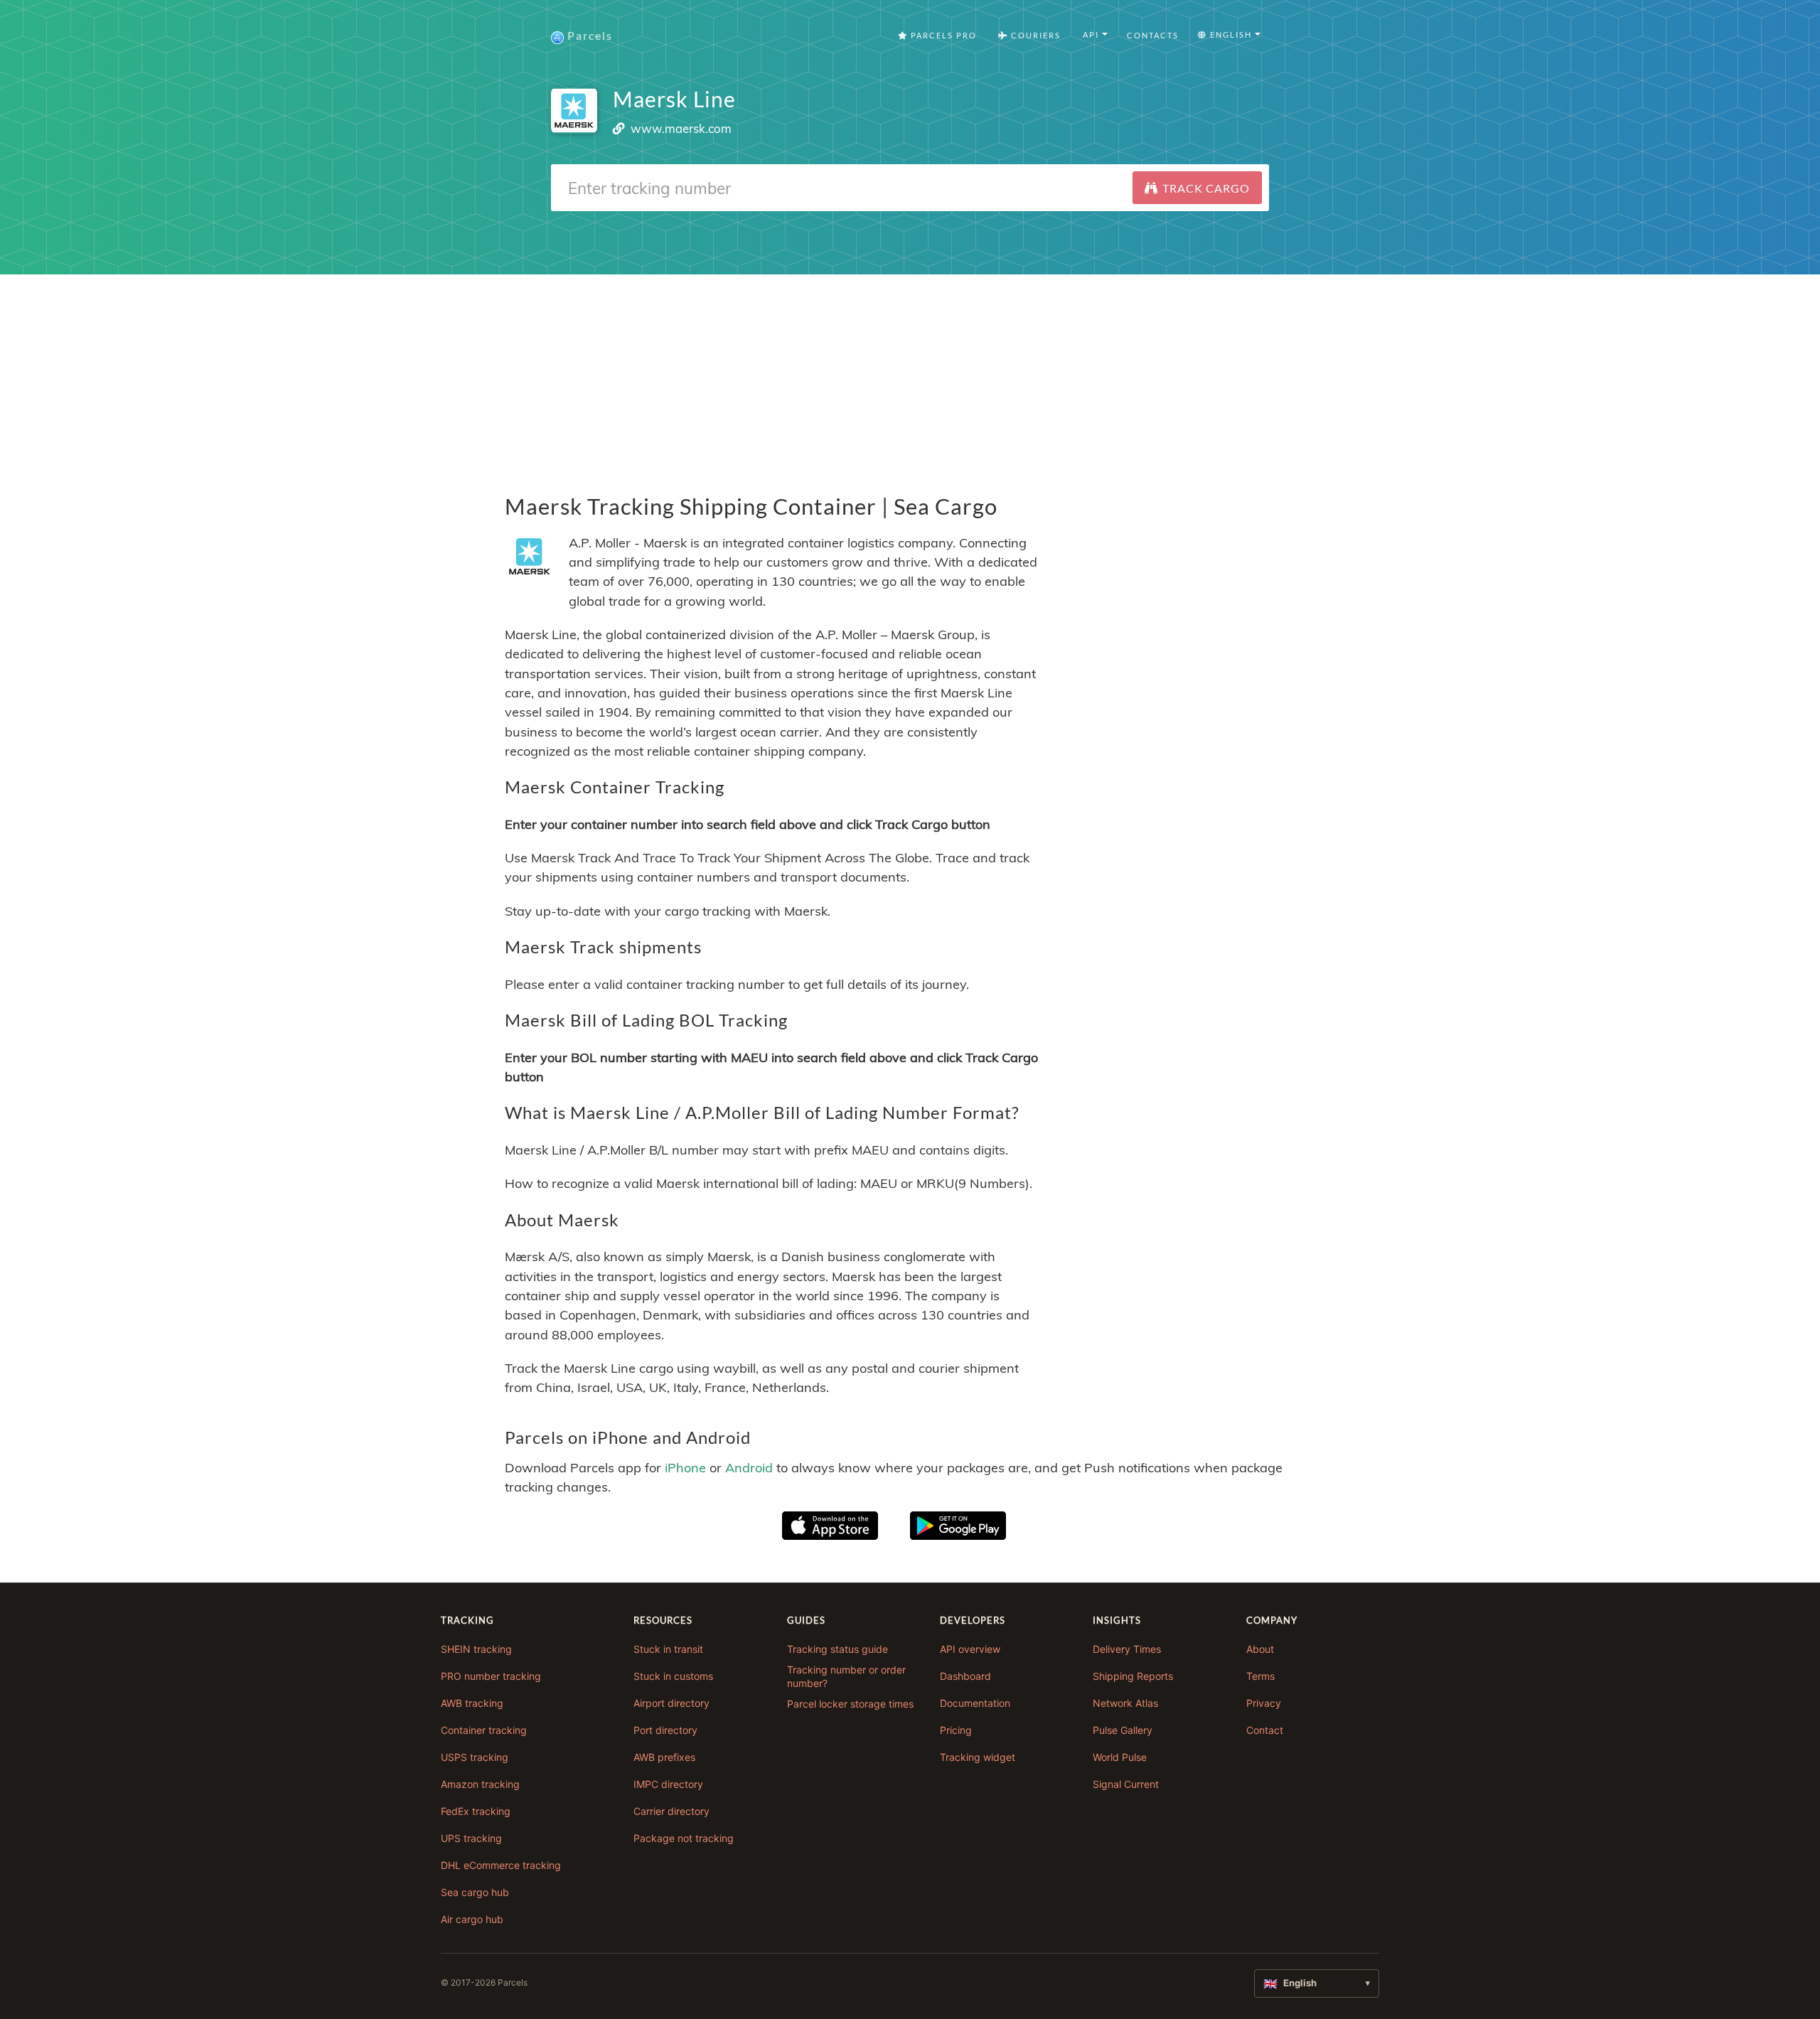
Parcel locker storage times (850, 1704)
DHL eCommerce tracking (501, 1865)
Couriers (1034, 35)
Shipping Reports (1133, 1676)
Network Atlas (1125, 1703)
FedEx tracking (476, 1811)
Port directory (665, 1730)
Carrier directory (671, 1811)
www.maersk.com (681, 128)
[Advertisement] (910, 374)
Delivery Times (1127, 1649)
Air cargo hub (472, 1919)
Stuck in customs (673, 1676)
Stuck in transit (668, 1649)
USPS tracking (475, 1757)
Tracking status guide (837, 1649)
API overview (970, 1649)
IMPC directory (668, 1784)
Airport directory (671, 1703)
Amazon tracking (480, 1784)
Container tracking (484, 1730)
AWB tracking (472, 1703)
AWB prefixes (664, 1757)
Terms (1260, 1676)
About (1260, 1649)
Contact (1265, 1730)
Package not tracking (684, 1838)
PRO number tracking (491, 1676)
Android (749, 1468)
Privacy (1264, 1703)
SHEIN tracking (476, 1649)
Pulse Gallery (1123, 1730)
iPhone (685, 1468)
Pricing (956, 1730)
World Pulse (1120, 1757)
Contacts (1153, 35)
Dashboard (965, 1676)
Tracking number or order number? (846, 1677)
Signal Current (1126, 1784)
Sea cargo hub (475, 1892)
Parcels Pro (942, 35)
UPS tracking (471, 1838)
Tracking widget (978, 1757)
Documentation (975, 1703)
